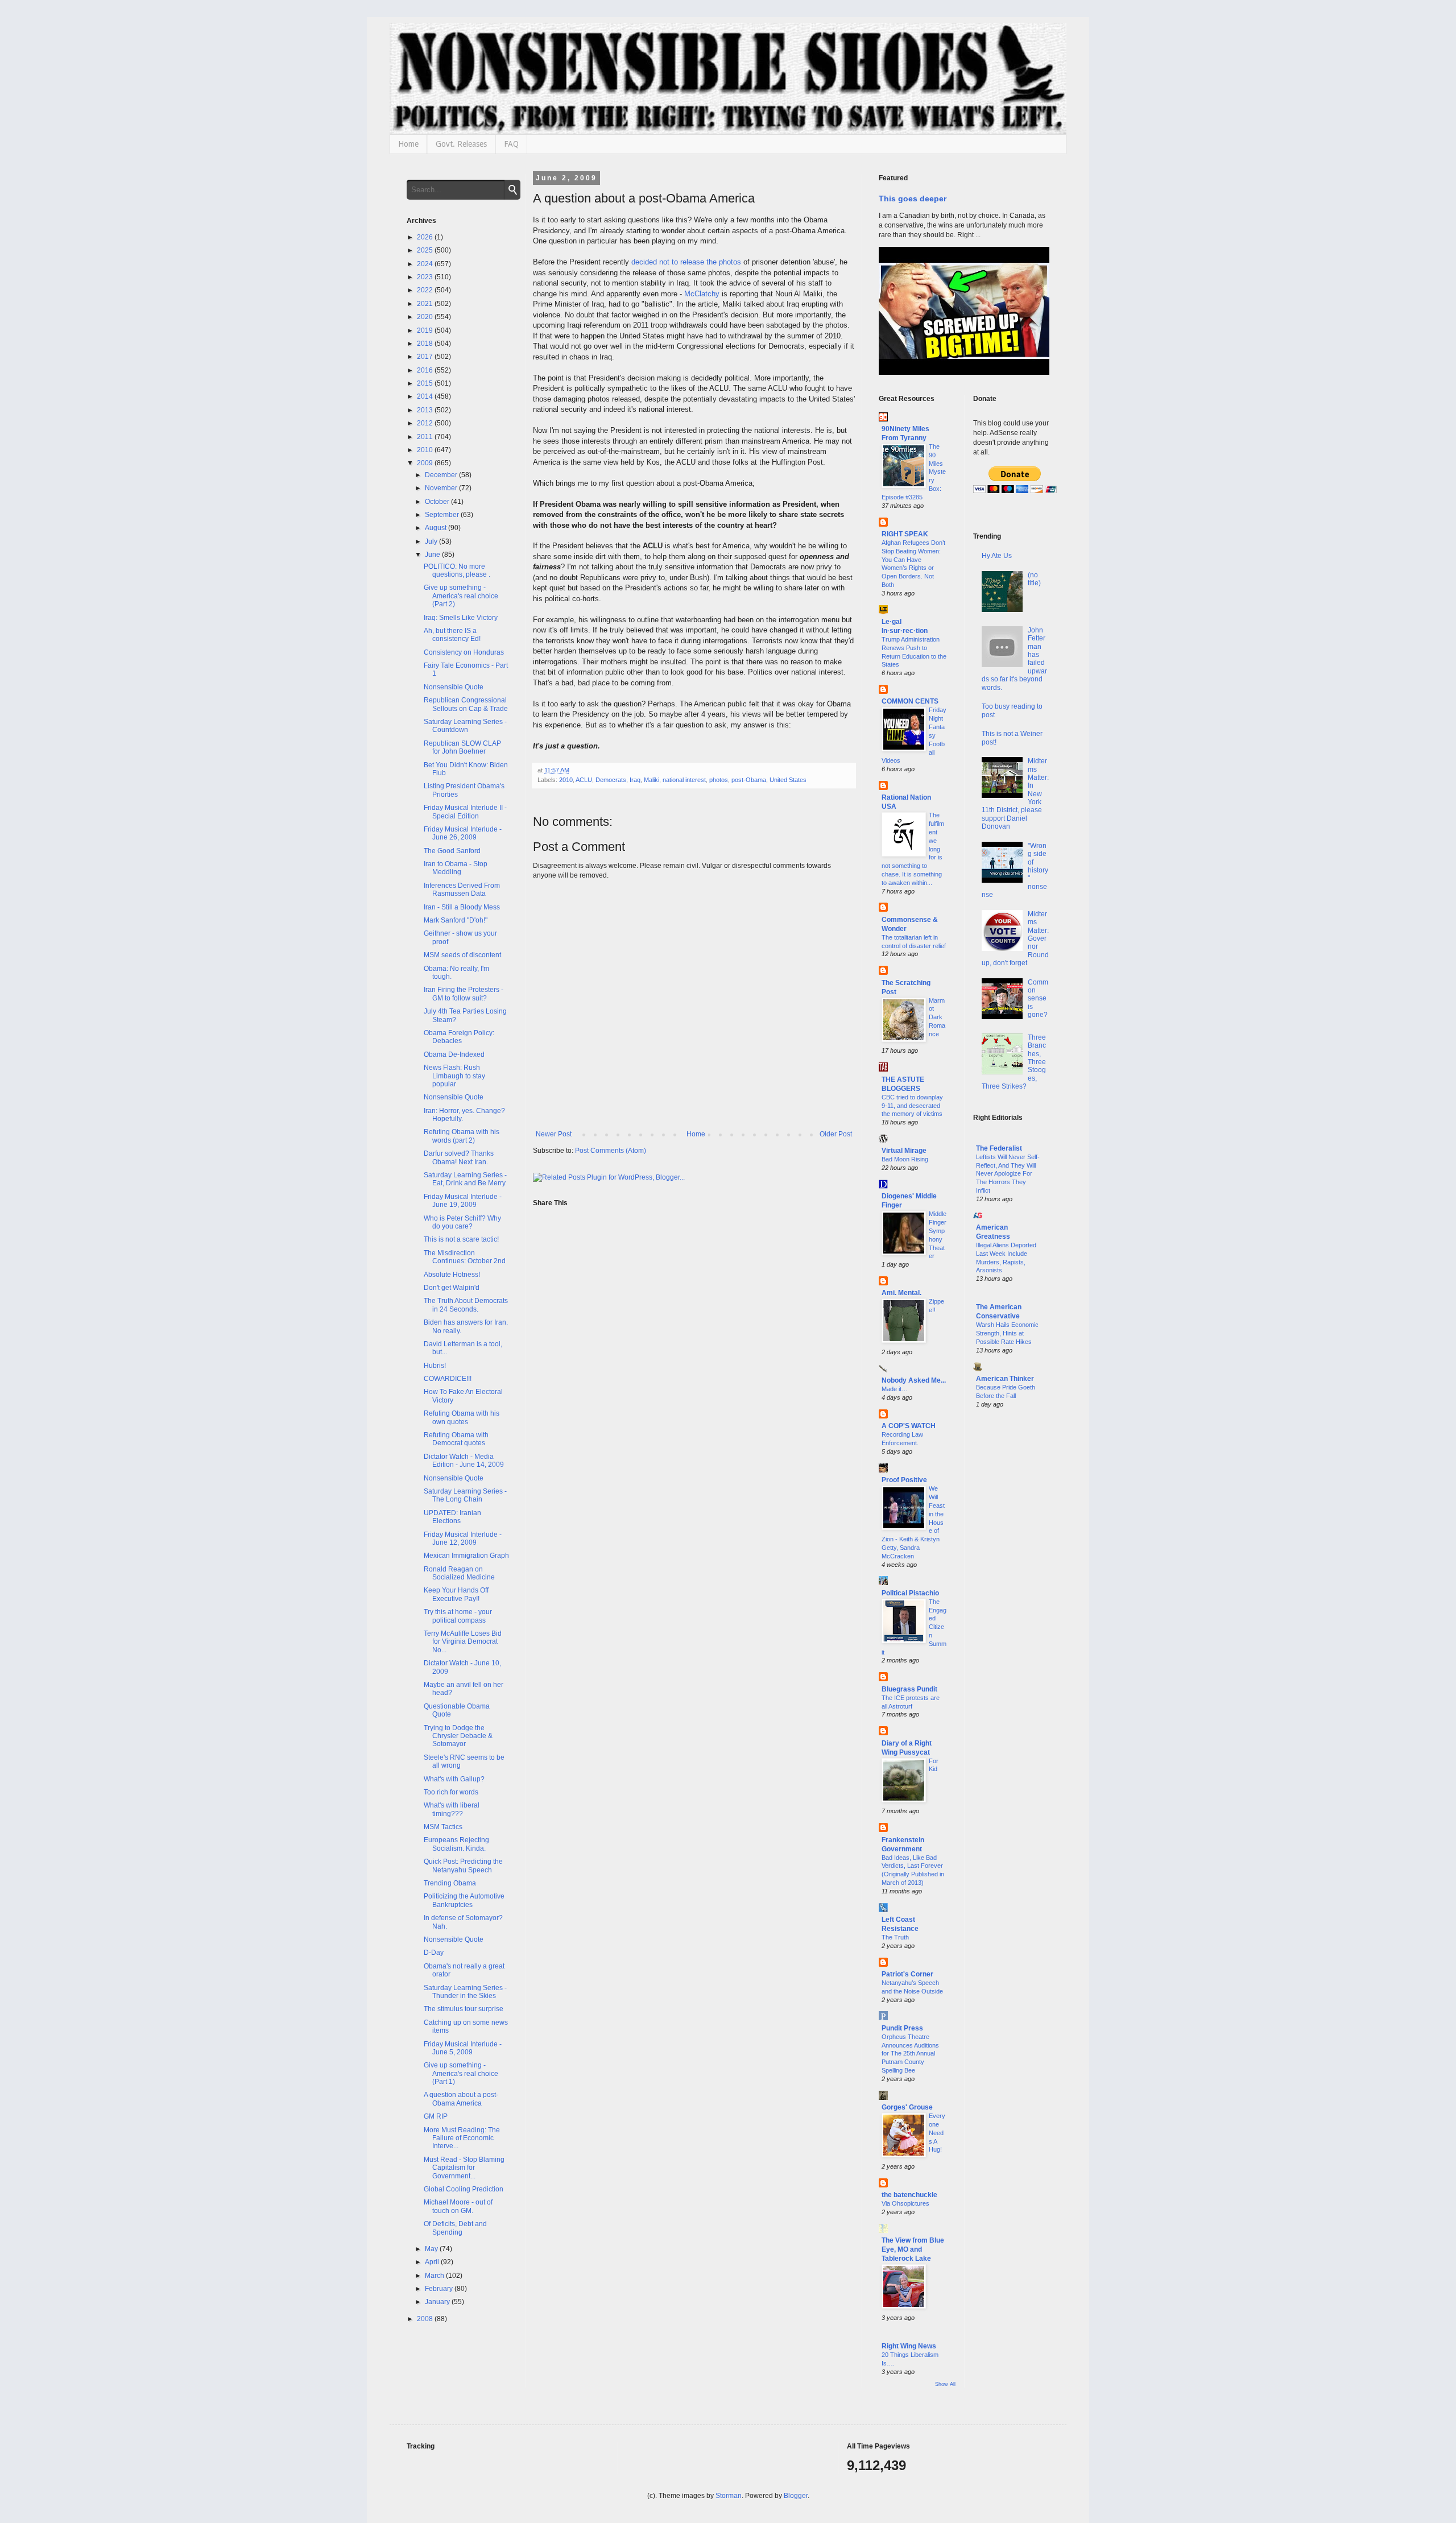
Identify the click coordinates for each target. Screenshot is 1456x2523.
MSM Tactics (443, 1827)
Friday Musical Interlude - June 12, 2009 (463, 1538)
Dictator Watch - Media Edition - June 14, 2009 (464, 1461)
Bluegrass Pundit (909, 1689)
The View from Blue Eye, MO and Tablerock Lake (913, 2249)
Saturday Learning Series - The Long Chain (465, 1495)
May (432, 2249)
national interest (684, 780)
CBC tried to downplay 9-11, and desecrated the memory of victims (912, 1106)
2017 (426, 357)
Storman (729, 2496)
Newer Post (554, 1134)
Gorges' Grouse (907, 2107)
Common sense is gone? (1038, 999)
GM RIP (436, 2116)
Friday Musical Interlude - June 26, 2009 (463, 833)
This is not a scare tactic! (461, 1239)
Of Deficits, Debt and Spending (455, 2228)
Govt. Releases (461, 144)
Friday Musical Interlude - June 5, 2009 (463, 2048)
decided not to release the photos (686, 262)
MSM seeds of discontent (462, 955)
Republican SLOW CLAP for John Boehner (462, 747)
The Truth (895, 1937)
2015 (426, 383)
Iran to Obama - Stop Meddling (456, 868)
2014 (426, 396)
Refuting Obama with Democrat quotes (456, 1439)
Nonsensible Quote (454, 687)
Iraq (635, 780)
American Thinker (1005, 1379)
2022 (426, 290)
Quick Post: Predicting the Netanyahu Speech (463, 1866)
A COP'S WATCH (909, 1426)
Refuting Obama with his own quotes (462, 1417)
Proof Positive (904, 1480)
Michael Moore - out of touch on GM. (458, 2206)
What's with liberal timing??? (452, 1809)
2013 (426, 410)
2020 (426, 317)
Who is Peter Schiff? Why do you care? (462, 1222)
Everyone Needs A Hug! (937, 2133)
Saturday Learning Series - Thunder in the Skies (465, 1992)
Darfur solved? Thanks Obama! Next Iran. (459, 1157)
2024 (426, 264)
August (437, 528)
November (442, 488)
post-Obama (749, 780)
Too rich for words (451, 1792)
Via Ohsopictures (905, 2203)
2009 (426, 463)
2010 (566, 780)
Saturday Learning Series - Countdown (465, 726)
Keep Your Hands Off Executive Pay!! (456, 1594)
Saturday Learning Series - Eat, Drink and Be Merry (465, 1179)
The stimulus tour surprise (464, 2009)
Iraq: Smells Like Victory (461, 618)
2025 (426, 250)
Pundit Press (902, 2028)
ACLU (584, 780)
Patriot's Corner (907, 1974)
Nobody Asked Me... (914, 1380)
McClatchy (702, 294)
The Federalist (999, 1148)
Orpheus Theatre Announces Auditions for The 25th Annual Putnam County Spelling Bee (910, 2053)
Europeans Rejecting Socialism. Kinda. (456, 1844)
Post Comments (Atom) (611, 1151)
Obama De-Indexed (454, 1054)
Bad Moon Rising (905, 1159)
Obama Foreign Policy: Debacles (459, 1037)
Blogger (796, 2496)
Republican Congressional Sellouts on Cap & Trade (466, 704)
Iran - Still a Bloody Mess (462, 907)
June (433, 555)
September (443, 515)
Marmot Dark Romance (937, 1017)
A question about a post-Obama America (461, 2099)
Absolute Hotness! (452, 1275)
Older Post (836, 1134)
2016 (426, 370)
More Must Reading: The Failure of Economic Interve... (462, 2138)
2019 (426, 330)
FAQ (511, 144)
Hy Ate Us (997, 556)
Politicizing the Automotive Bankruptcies (464, 1900)
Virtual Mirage (904, 1151)
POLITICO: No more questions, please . (457, 570)
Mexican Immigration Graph (466, 1556)
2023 (426, 277)
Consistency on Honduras (464, 652)
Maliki (652, 780)
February (440, 2289)
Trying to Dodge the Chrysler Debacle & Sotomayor (458, 1736)
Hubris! (435, 1366)
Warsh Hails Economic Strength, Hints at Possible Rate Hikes (1007, 1333)
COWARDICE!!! (448, 1379)
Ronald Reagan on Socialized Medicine (459, 1573)
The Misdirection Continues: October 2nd (465, 1257)
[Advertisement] (1012, 1601)
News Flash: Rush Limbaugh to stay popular (454, 1076)
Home (408, 144)
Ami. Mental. (901, 1293)
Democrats (611, 780)
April (433, 2262)
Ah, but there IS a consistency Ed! (452, 635)
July (432, 541)
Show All (945, 2384)
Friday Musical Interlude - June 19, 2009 (463, 1201)
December (442, 475)
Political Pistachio (910, 1593)
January (438, 2302)
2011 (426, 437)
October (438, 502)
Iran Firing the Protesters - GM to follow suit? (464, 994)
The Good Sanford (452, 851)
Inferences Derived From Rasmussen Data (462, 890)
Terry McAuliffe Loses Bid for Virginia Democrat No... (463, 1642)
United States (788, 780)
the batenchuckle (909, 2195)
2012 (426, 423)
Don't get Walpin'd (452, 1288)
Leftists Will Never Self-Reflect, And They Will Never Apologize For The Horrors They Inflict (1008, 1174)
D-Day (434, 1953)
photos (719, 780)
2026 (426, 237)
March (435, 2276)
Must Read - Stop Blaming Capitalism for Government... (464, 2168)
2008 (426, 2319)
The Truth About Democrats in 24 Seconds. (466, 1305)
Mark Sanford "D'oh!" (456, 920)
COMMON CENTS (910, 701)
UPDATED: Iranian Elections (452, 1517)
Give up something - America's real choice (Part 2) (461, 596)
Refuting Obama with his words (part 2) (462, 1136)
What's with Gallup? (454, 1779)
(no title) (1034, 579)
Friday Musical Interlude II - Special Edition (465, 812)
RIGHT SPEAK (905, 534)
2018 (426, 344)
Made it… (895, 1389)
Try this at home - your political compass (458, 1616)
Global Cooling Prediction (464, 2189)
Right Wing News (909, 2346)
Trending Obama (450, 1883)
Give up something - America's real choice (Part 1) (461, 2073)
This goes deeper (913, 198)
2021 (426, 304)
